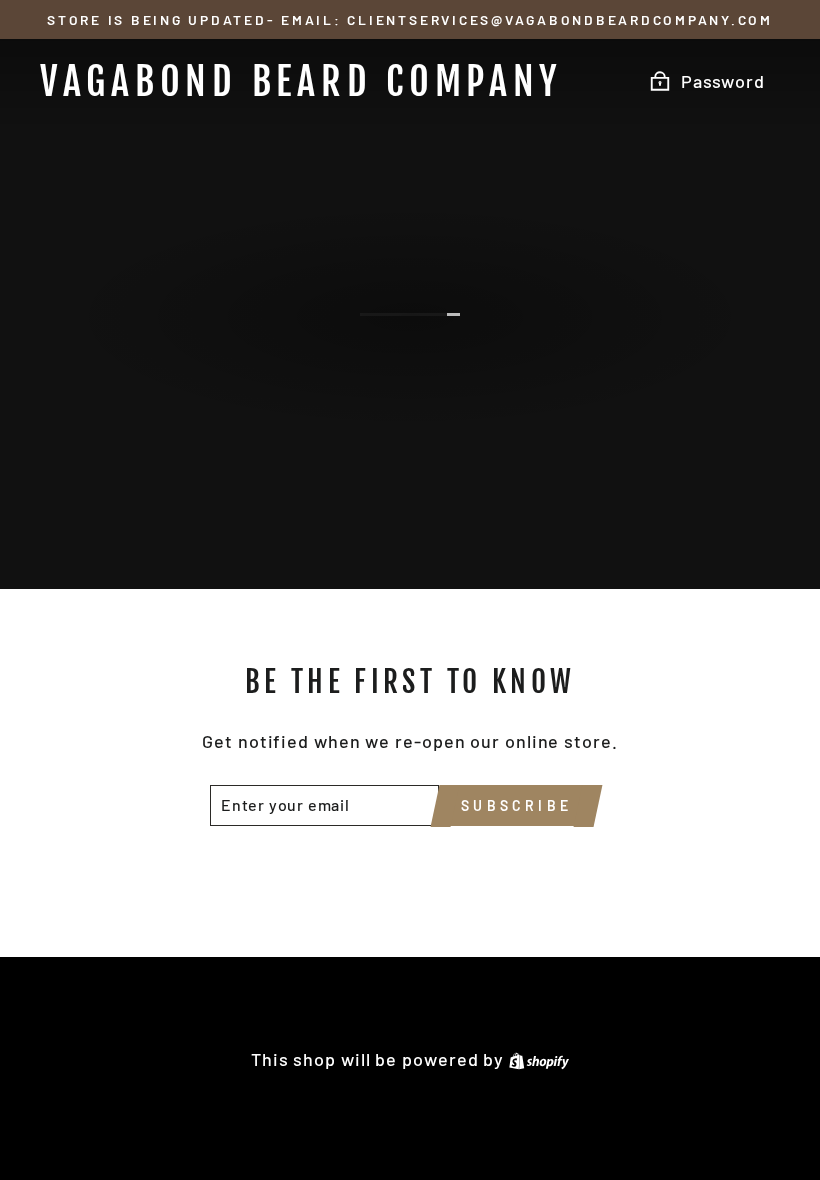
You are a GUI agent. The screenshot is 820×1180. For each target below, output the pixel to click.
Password (723, 81)
